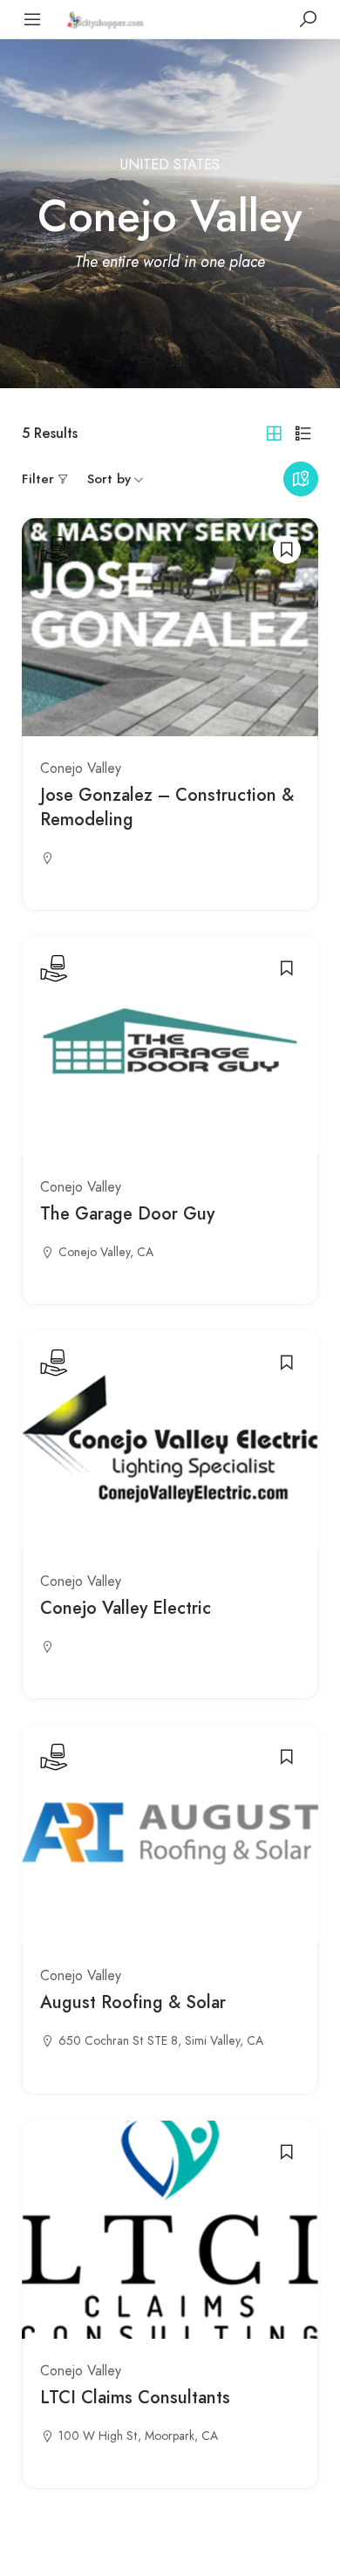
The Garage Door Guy (127, 1214)
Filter (38, 479)
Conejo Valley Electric (126, 1608)
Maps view (301, 479)
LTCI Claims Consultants (135, 2398)
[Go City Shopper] (107, 19)
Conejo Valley (81, 769)
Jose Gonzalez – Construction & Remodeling (167, 807)
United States (170, 165)
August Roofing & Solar (133, 2002)
